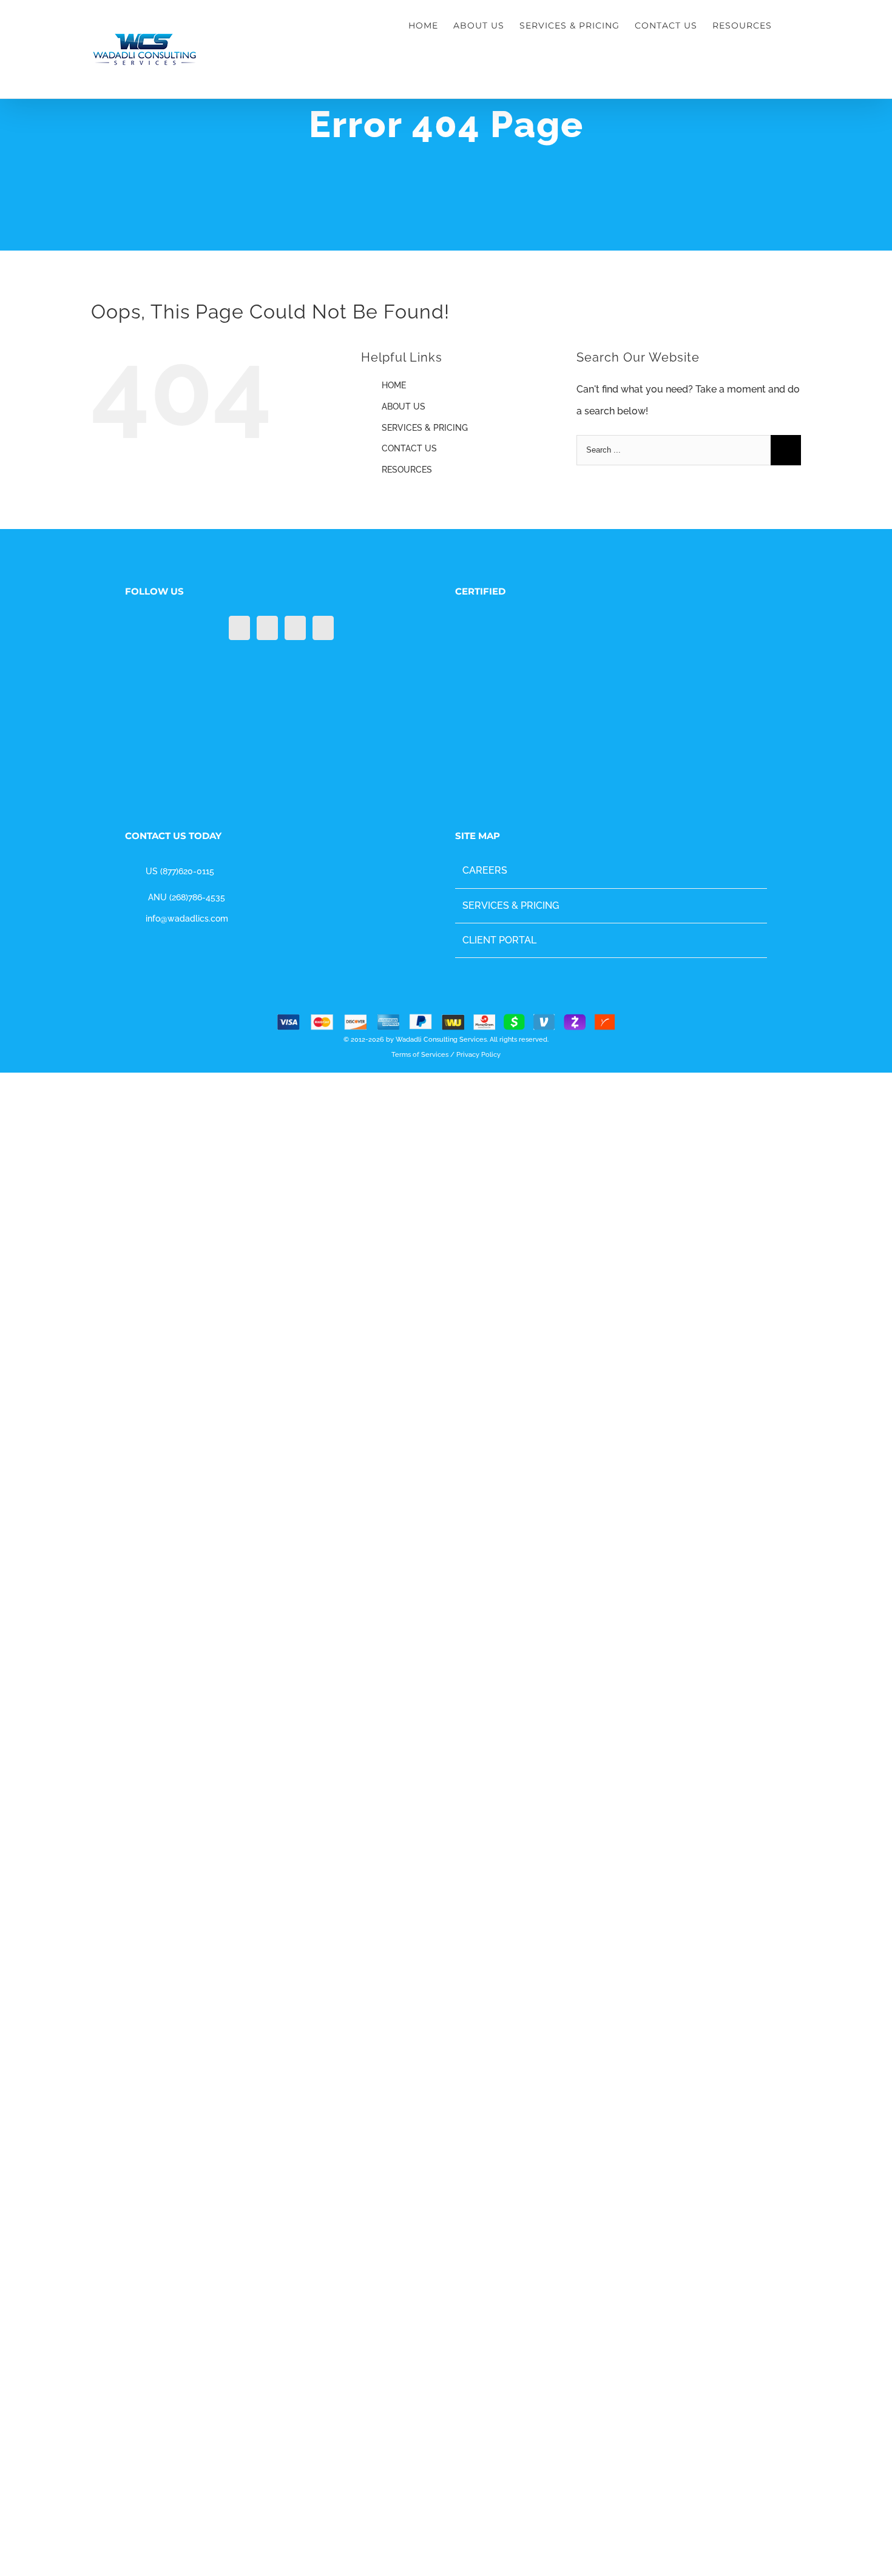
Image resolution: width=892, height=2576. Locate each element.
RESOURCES (407, 470)
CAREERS (485, 2508)
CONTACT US (409, 448)
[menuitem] (431, 25)
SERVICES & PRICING (425, 428)
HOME (394, 385)
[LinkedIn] (323, 628)
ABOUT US (404, 406)
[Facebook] (239, 628)
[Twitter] (267, 628)
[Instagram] (295, 628)
